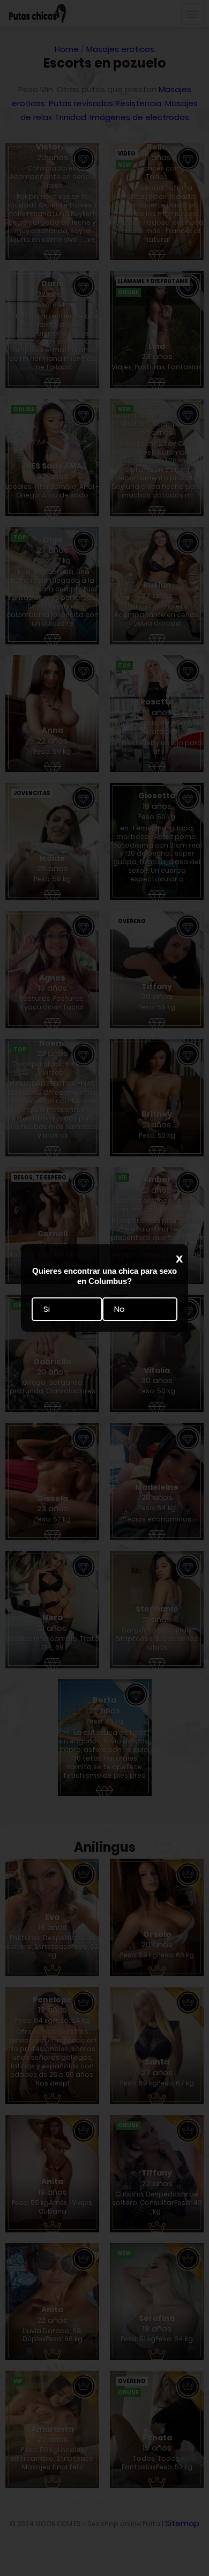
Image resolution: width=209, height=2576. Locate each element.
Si (47, 1309)
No (120, 1309)
